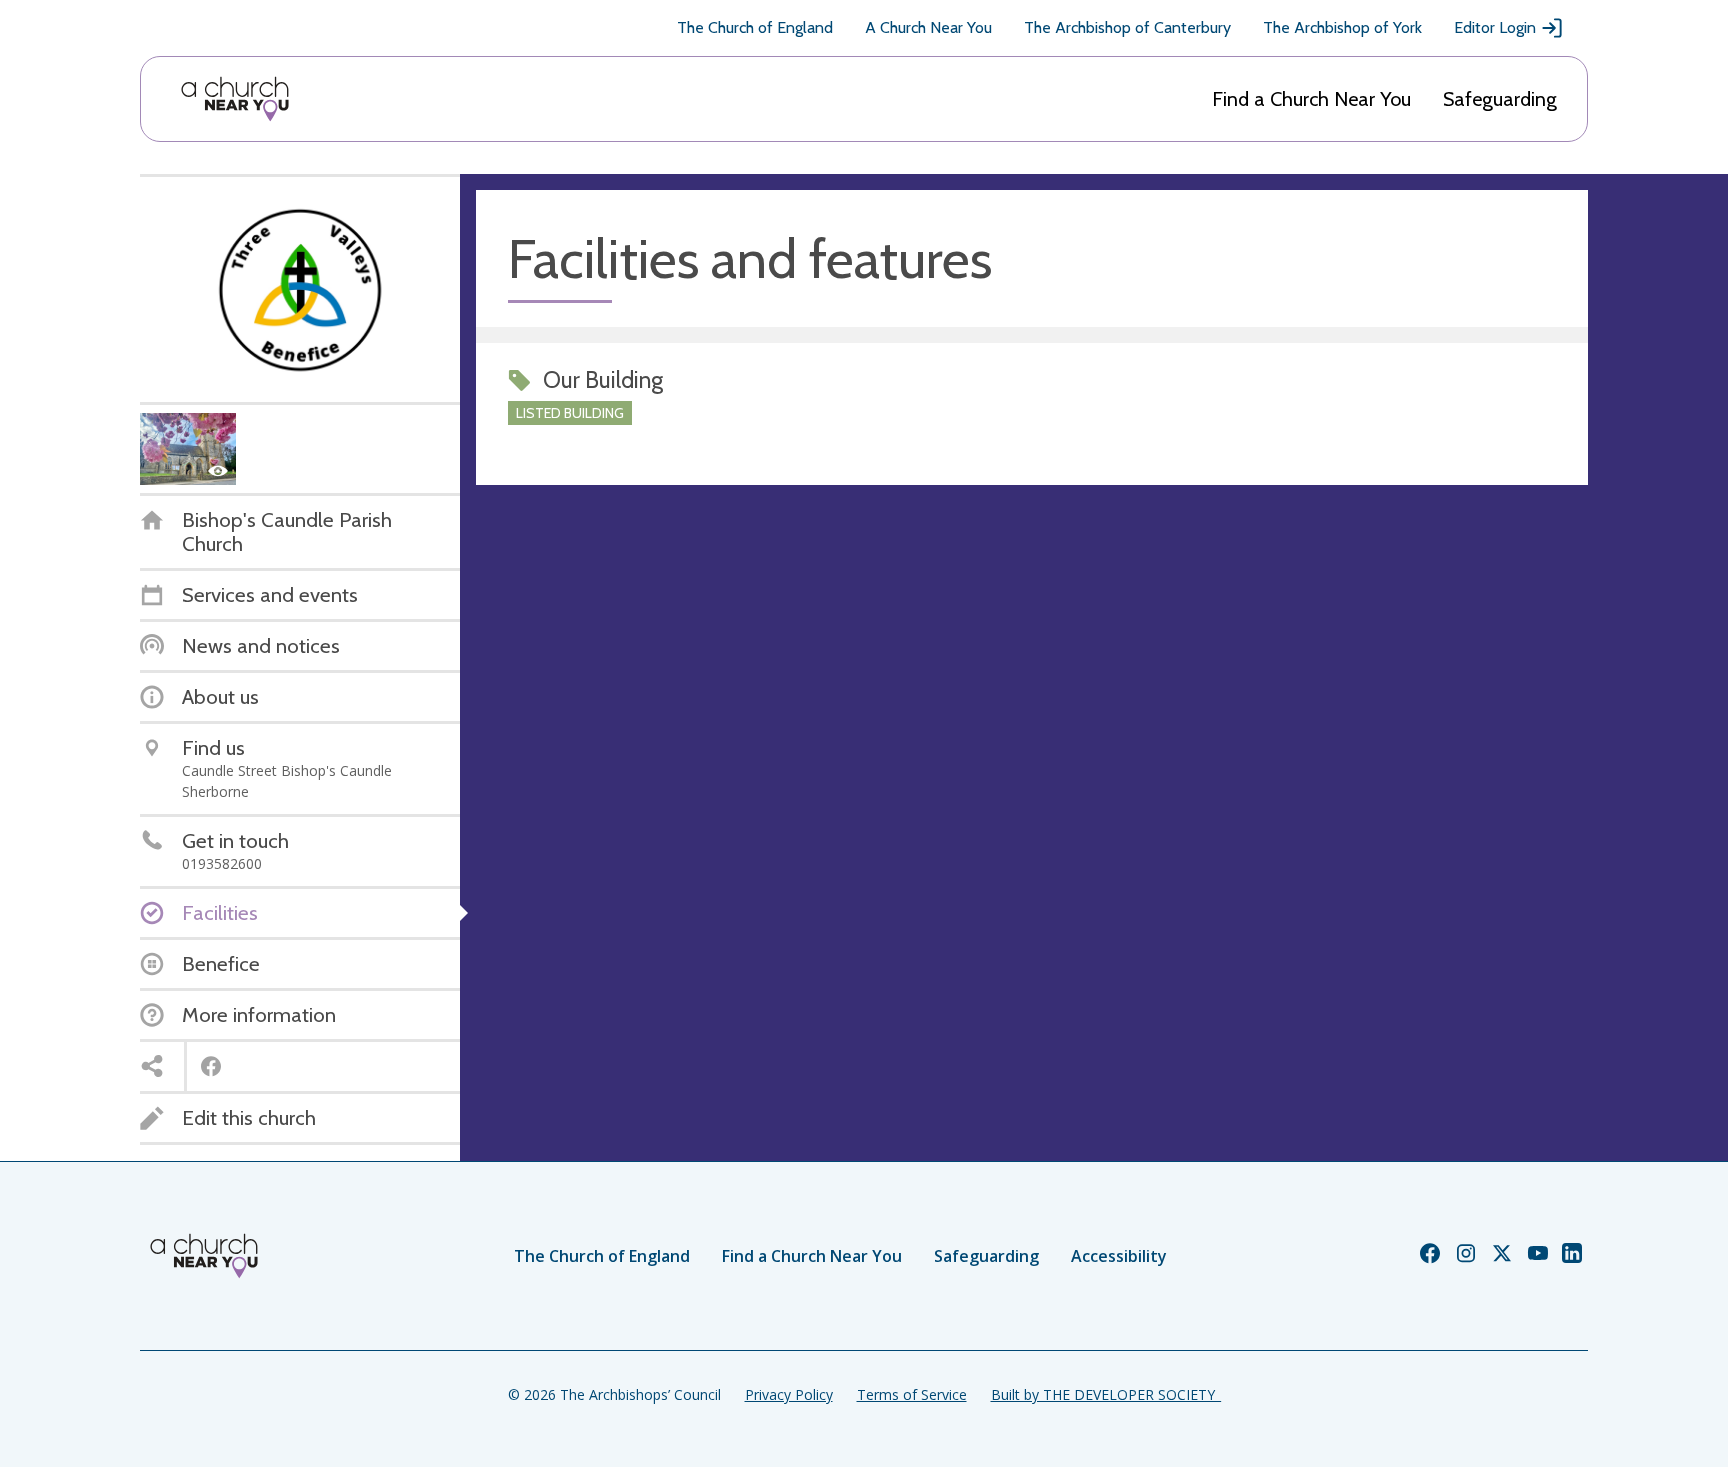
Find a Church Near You (1311, 99)
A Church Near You (928, 27)
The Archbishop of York (1342, 27)
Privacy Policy (789, 1394)
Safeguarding (1500, 99)
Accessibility (1119, 1256)
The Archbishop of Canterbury (1127, 27)
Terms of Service (912, 1394)
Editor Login (1495, 27)
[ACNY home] (235, 99)
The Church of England (755, 27)
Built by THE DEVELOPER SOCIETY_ (1106, 1394)
